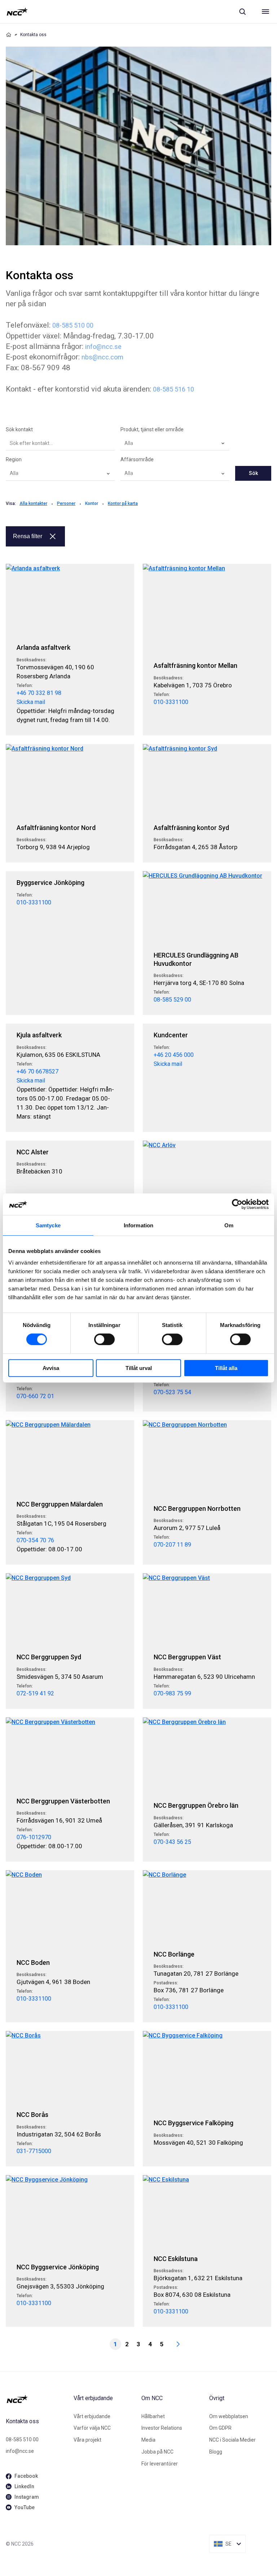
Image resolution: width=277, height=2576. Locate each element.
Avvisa (51, 1368)
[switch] (104, 1339)
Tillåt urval (139, 1368)
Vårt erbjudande (92, 2416)
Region (14, 459)
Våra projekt (87, 2440)
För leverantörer (160, 2464)
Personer (66, 503)
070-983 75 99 (172, 1693)
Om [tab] (229, 1225)
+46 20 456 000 (174, 1055)
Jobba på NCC (157, 2452)
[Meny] (265, 12)
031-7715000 (34, 2151)
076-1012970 (34, 1837)
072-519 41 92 (35, 1693)
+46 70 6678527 (38, 1071)
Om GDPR (220, 2428)
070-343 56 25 (172, 1842)
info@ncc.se (103, 347)
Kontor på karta (123, 503)
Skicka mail (31, 702)
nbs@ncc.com (102, 357)
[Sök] (242, 12)
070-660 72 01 (35, 1396)
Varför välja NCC (92, 2428)
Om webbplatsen (229, 2416)
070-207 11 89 (172, 1545)
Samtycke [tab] (48, 1225)
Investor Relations (162, 2428)
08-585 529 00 (172, 1000)
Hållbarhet (153, 2416)
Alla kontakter (33, 503)
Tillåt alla (226, 1368)
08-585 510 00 (73, 325)
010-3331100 (171, 702)
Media (148, 2440)
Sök (253, 473)
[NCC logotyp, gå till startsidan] (17, 12)
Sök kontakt (19, 429)
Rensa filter (28, 536)
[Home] (9, 35)
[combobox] (175, 444)
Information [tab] (138, 1225)
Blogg (216, 2452)
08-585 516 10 (173, 389)
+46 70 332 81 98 (39, 693)
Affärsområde (137, 459)
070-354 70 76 (35, 1540)
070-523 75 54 (172, 1392)
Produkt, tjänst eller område (152, 429)
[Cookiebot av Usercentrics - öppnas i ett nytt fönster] (237, 1204)
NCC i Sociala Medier (232, 2440)
